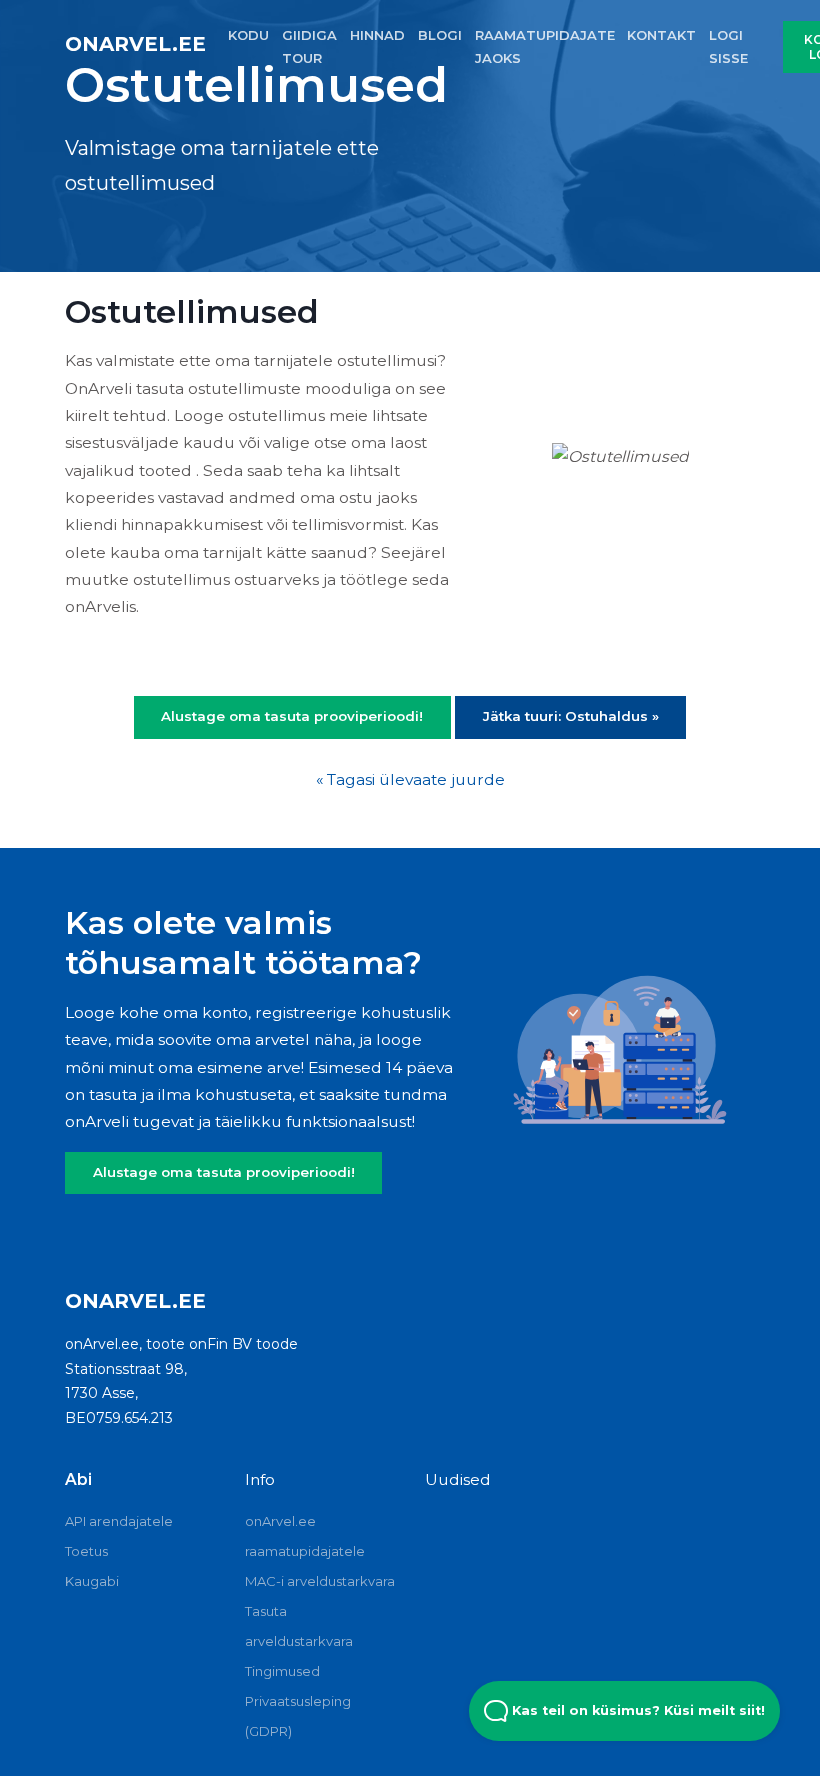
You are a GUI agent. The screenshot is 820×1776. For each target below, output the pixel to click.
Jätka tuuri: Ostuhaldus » (571, 716)
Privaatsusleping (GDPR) (298, 1716)
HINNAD (377, 35)
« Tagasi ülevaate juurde (410, 779)
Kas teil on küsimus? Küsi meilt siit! (636, 1710)
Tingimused (282, 1671)
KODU (248, 35)
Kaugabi (92, 1581)
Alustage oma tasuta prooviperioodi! (224, 1172)
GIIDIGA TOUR (309, 46)
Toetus (86, 1551)
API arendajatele (119, 1521)
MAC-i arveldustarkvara (320, 1581)
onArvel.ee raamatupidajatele (305, 1536)
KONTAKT (661, 35)
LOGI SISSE (728, 46)
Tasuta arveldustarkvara (299, 1626)
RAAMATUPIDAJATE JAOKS (545, 46)
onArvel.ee (135, 44)
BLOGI (440, 35)
